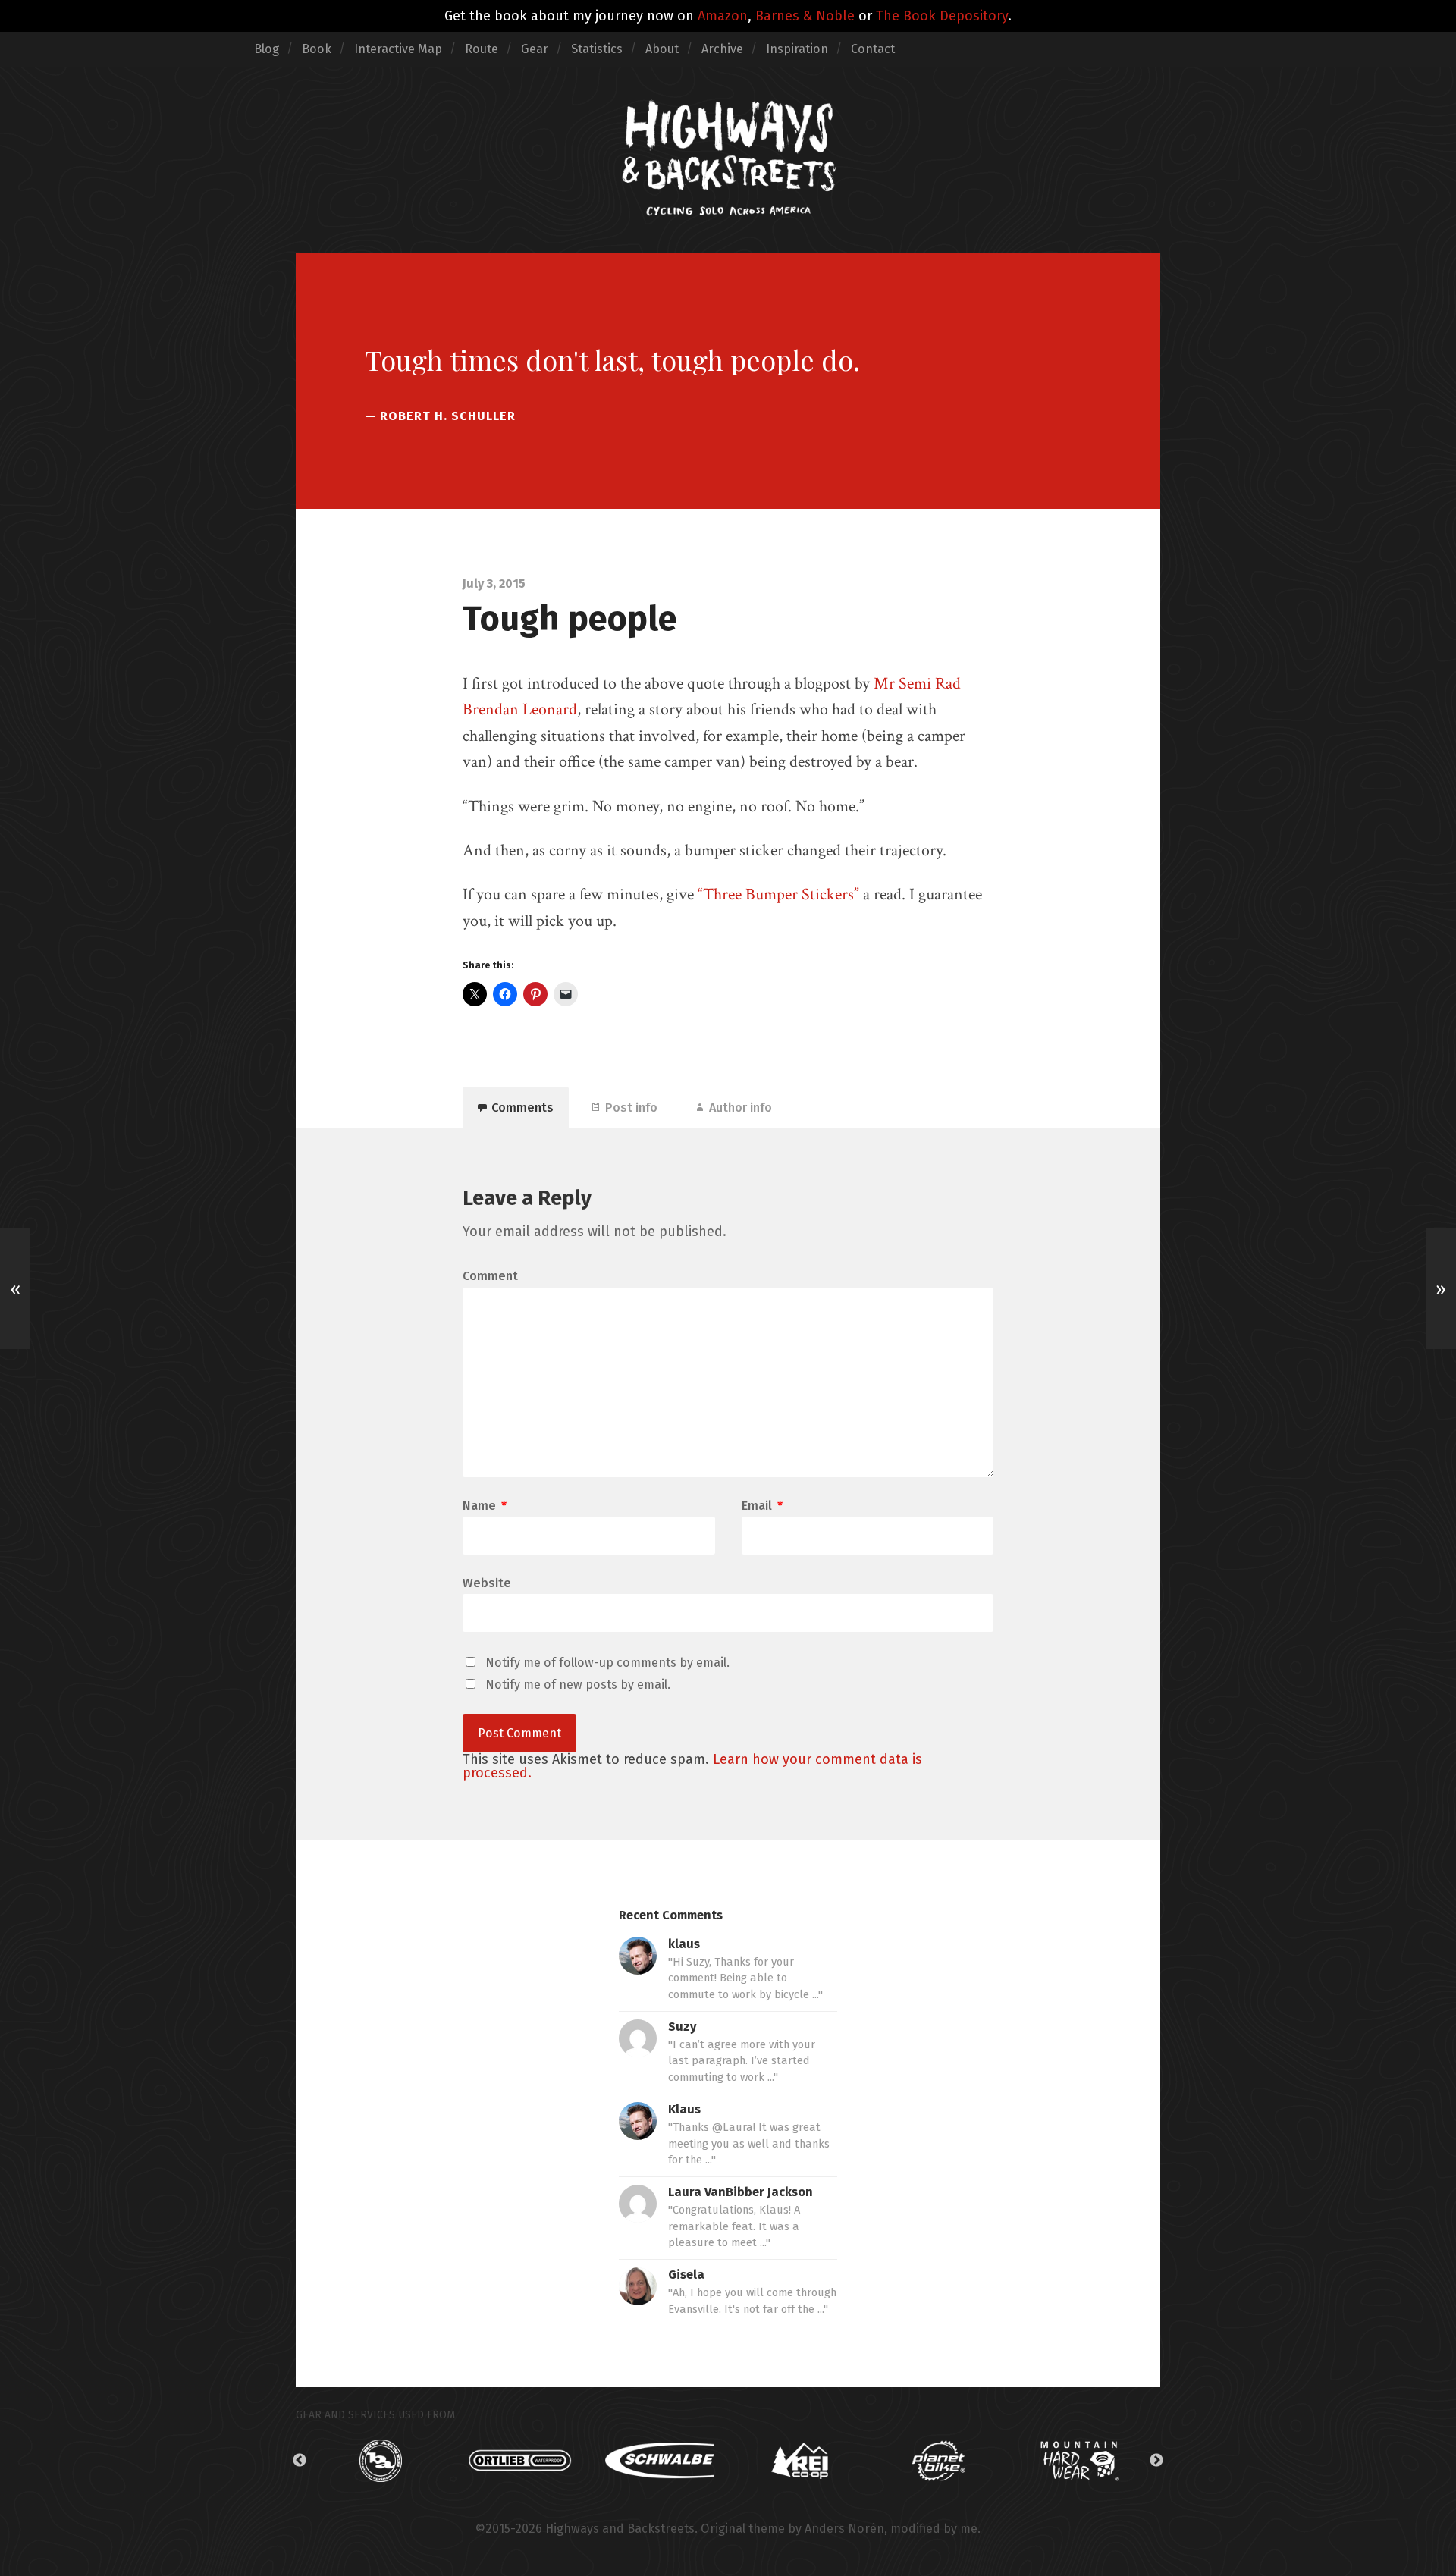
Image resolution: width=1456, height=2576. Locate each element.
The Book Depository (942, 16)
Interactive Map (398, 49)
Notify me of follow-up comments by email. (607, 1663)
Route (482, 49)
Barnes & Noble (805, 16)
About (662, 49)
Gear (535, 49)
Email (762, 1506)
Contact (873, 49)
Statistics (597, 49)
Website (487, 1583)
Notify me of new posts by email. (578, 1685)
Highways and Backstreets (620, 2529)
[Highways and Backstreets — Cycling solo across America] (728, 158)
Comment (490, 1276)
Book (317, 49)
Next (1156, 2461)
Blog (267, 49)
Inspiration (797, 49)
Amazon (723, 16)
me (969, 2529)
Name (485, 1506)
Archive (722, 49)
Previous (300, 2461)
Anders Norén (844, 2529)
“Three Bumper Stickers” (778, 894)
